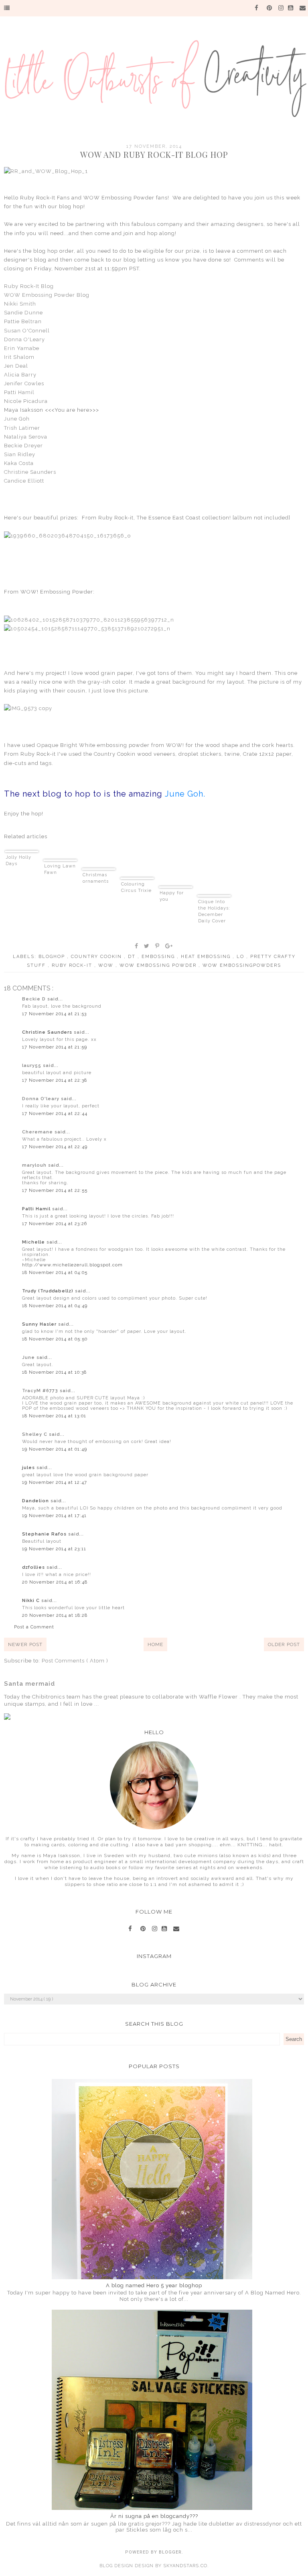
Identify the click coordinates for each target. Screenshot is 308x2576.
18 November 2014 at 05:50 (55, 1339)
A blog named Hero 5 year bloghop (154, 2285)
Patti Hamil (19, 392)
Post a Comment (34, 1627)
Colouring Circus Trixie (136, 887)
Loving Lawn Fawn (60, 869)
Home (155, 1644)
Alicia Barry (20, 375)
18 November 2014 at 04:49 (55, 1306)
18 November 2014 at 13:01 (54, 1416)
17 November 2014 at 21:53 (54, 1014)
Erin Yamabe (22, 348)
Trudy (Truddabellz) (49, 1291)
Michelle (34, 1242)
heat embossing (207, 957)
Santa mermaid (29, 1684)
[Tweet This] (147, 946)
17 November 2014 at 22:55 (55, 1190)
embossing (159, 957)
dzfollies (34, 1567)
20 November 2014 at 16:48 (55, 1582)
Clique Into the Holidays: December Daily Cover (214, 911)
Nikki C (32, 1601)
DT (133, 957)
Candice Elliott (24, 481)
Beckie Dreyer (23, 446)
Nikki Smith (20, 304)
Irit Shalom (19, 357)
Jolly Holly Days (18, 860)
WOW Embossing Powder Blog (47, 295)
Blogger (170, 2552)
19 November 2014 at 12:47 (55, 1482)
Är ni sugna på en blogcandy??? (154, 2516)
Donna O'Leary (24, 339)
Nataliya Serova (26, 437)
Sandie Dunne (23, 313)
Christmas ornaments (96, 878)
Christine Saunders (30, 472)
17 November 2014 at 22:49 (55, 1147)
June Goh (17, 419)
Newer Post (25, 1644)
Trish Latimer (22, 428)
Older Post (284, 1644)
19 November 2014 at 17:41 (54, 1516)
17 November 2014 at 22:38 (55, 1080)
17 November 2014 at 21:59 (55, 1047)
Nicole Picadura (26, 401)
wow (107, 965)
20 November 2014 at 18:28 (55, 1615)
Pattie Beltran (23, 321)
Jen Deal (16, 366)
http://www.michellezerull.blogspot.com (72, 1265)
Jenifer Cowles (24, 383)
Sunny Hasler (40, 1324)
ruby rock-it (73, 965)
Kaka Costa (19, 463)
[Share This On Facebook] (137, 946)
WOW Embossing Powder (159, 965)
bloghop (53, 957)
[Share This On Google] (169, 946)
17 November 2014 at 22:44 (55, 1114)
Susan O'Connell (27, 331)
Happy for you (172, 896)
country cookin (97, 957)
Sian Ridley (20, 454)
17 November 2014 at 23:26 (55, 1224)
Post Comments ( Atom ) (75, 1661)
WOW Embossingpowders (242, 965)
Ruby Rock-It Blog (29, 286)
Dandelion (36, 1501)
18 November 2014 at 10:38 (54, 1372)
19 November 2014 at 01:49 (55, 1449)
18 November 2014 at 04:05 (55, 1273)
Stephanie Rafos (45, 1534)
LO (241, 957)
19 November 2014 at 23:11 (54, 1549)
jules (29, 1468)
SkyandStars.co (185, 2566)
